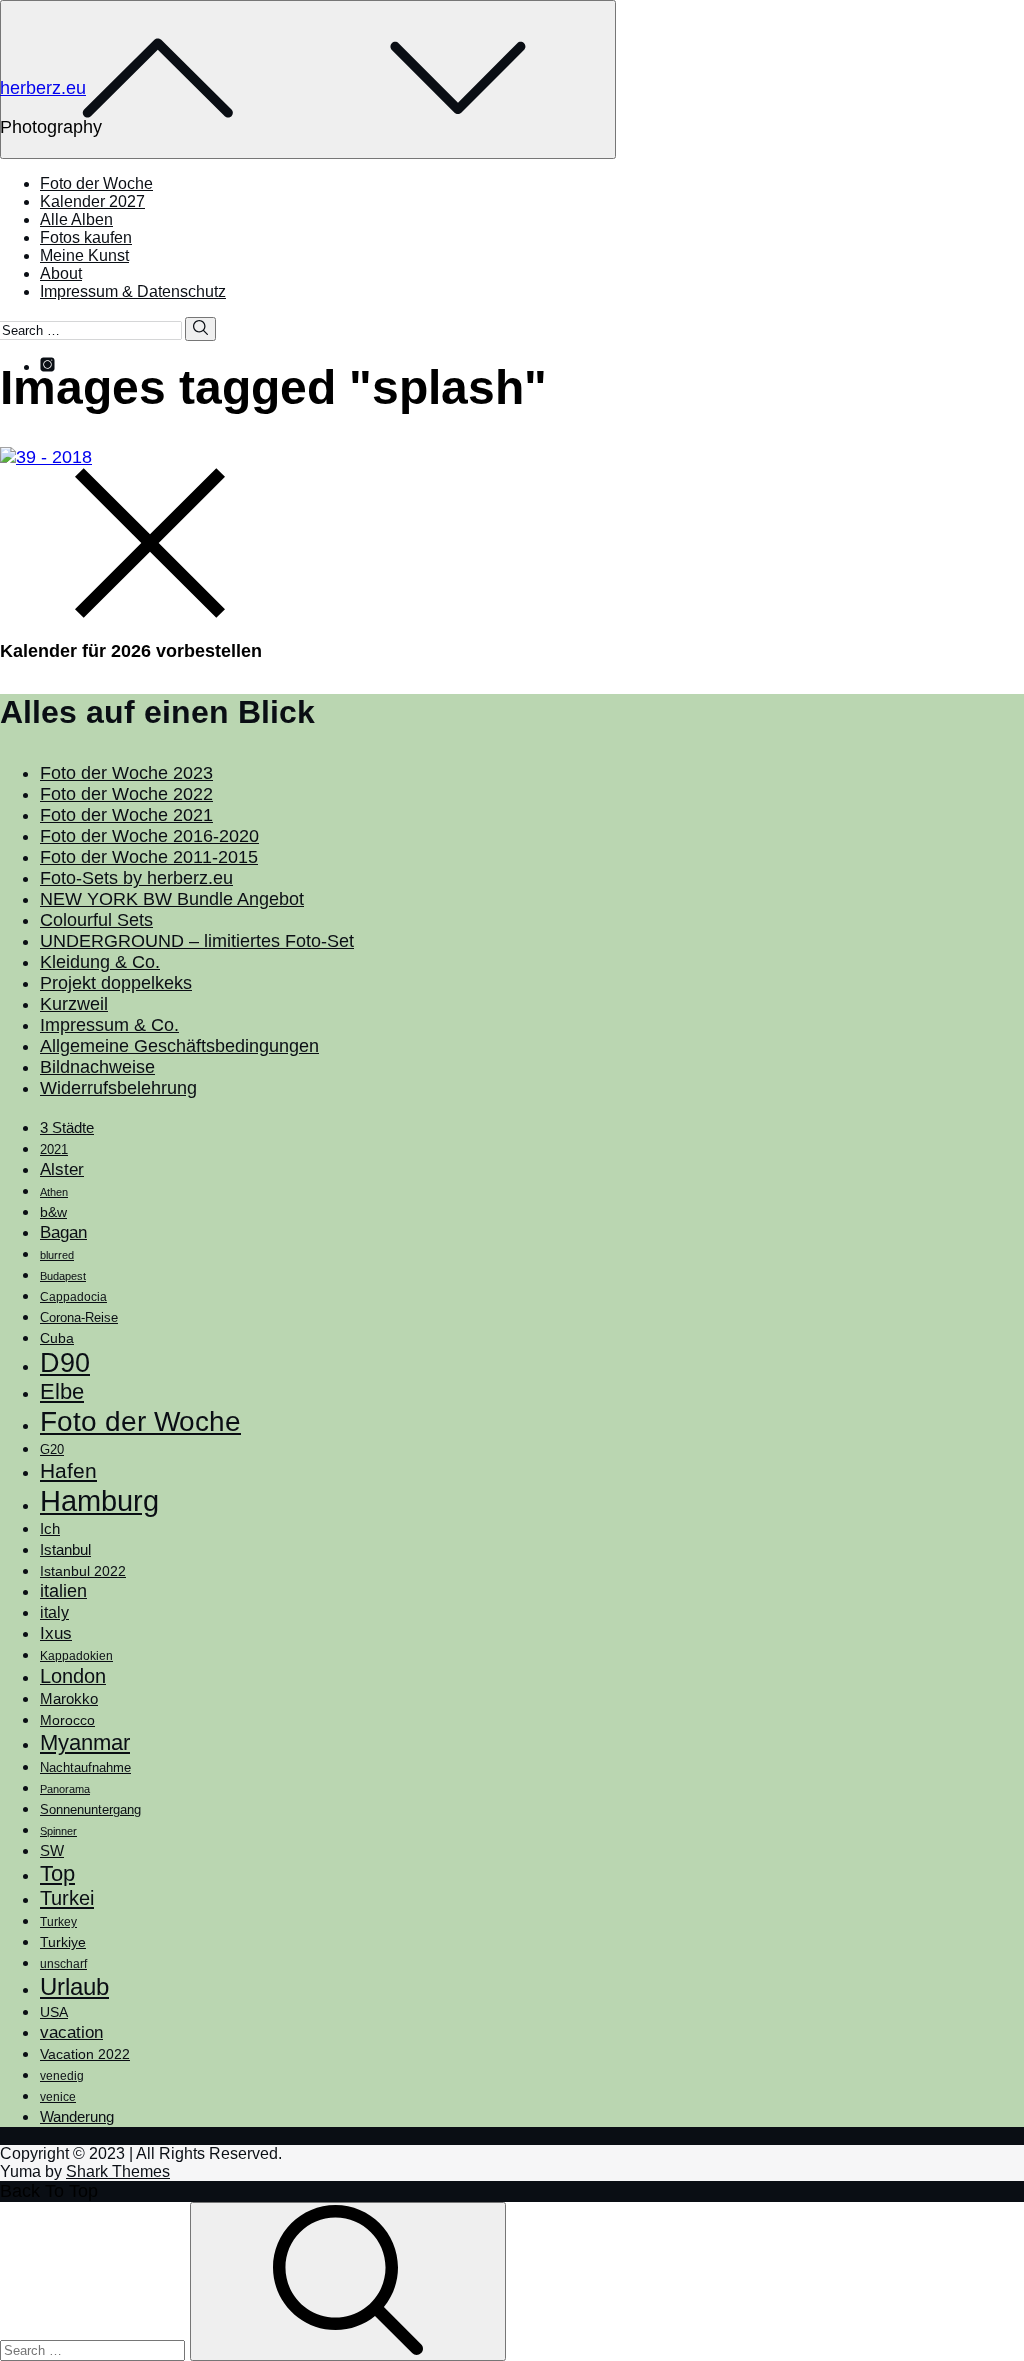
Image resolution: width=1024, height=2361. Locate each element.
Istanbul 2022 (83, 1571)
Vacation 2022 (85, 2054)
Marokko (69, 1699)
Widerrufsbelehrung (118, 1088)
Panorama (65, 1789)
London (73, 1676)
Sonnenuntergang (90, 1810)
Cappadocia (73, 1297)
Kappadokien (76, 1656)
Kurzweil (74, 1004)
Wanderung (77, 2116)
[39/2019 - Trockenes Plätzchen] (512, 457)
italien (63, 1591)
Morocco (67, 1720)
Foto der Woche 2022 (126, 794)
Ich (50, 1528)
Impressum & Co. (109, 1025)
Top (57, 1873)
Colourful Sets (96, 920)
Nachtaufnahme (85, 1768)
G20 (52, 1449)
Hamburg (99, 1500)
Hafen (68, 1471)
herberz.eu (43, 88)
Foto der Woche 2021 (126, 815)
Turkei (67, 1898)
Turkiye (63, 1942)
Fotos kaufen (86, 237)
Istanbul (65, 1550)
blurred (57, 1255)
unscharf (63, 1964)
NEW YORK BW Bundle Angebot (172, 899)
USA (54, 2012)
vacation (71, 2032)
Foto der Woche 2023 (126, 773)
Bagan (63, 1232)
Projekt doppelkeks (116, 983)
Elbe (62, 1391)
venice (58, 2097)
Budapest (63, 1276)
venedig (62, 2076)
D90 (65, 1363)
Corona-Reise (79, 1317)
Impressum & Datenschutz (133, 291)
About (61, 273)
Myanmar (85, 1742)
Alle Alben (76, 219)
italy (54, 1612)
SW (52, 1850)
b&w (53, 1212)
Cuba (57, 1338)
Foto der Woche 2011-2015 (149, 857)
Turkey (58, 1922)
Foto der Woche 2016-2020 (149, 836)
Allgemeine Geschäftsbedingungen (179, 1046)
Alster (62, 1169)
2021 (54, 1149)
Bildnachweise (97, 1067)
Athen (54, 1192)
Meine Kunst (84, 255)
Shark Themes (118, 2171)
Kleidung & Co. (100, 962)
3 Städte (67, 1128)
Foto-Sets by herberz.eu (136, 878)
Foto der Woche (96, 183)
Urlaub (74, 1986)
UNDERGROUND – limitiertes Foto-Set (197, 941)
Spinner (58, 1831)
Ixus (56, 1633)
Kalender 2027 (92, 201)
